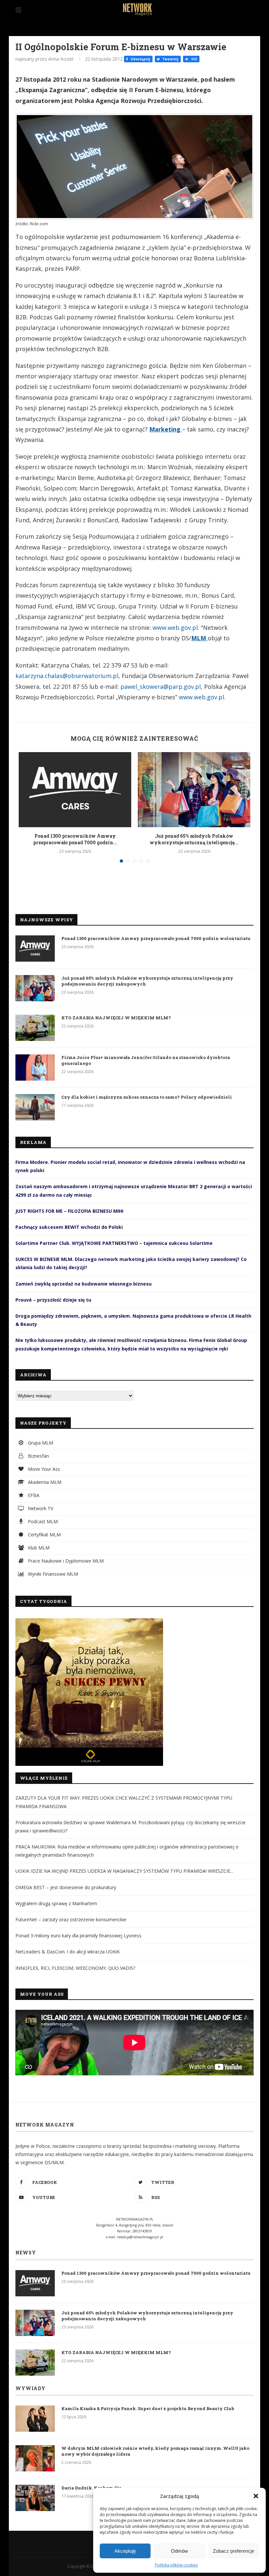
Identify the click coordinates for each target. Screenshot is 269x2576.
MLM (199, 638)
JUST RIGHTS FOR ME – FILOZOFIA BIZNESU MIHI (69, 1211)
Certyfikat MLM (44, 1535)
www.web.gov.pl (175, 628)
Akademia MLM (44, 1482)
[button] (256, 2496)
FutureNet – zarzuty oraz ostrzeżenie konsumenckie (71, 1919)
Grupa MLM (40, 1443)
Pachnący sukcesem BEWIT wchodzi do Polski (69, 1227)
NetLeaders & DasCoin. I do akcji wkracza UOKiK (68, 1952)
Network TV (40, 1508)
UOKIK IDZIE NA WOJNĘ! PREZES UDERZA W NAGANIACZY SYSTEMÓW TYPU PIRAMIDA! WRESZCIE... (124, 1871)
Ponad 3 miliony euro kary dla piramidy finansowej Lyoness (78, 1936)
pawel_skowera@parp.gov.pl (161, 687)
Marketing (166, 429)
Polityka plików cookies (176, 2565)
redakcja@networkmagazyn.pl (140, 2237)
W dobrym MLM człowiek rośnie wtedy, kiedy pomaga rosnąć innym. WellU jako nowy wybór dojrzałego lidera (155, 2451)
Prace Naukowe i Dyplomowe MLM (65, 1561)
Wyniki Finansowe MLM (52, 1574)
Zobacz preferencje (234, 2551)
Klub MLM (38, 1548)
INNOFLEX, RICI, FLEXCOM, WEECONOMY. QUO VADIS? (75, 1968)
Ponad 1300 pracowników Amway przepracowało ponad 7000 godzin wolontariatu (156, 938)
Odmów (179, 2551)
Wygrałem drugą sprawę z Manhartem (56, 1903)
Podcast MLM (42, 1521)
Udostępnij (140, 59)
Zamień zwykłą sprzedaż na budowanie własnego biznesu (83, 1284)
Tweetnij (170, 59)
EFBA (33, 1495)
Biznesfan (38, 1456)
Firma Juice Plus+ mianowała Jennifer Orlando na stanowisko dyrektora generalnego (146, 1060)
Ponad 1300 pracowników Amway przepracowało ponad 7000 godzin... (75, 839)
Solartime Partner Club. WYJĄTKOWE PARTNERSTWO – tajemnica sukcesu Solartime (114, 1243)
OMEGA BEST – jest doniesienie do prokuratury (66, 1887)
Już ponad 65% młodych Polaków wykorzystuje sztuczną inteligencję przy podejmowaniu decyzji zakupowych (147, 981)
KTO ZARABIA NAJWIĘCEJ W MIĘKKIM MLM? (116, 1018)
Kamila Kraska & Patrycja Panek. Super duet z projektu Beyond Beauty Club (148, 2408)
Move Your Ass (43, 1469)
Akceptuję (125, 2551)
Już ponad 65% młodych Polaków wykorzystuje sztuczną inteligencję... (194, 839)
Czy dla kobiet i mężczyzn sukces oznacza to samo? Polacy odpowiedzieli (147, 1097)
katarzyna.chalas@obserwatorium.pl (67, 676)
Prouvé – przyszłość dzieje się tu (53, 1300)
